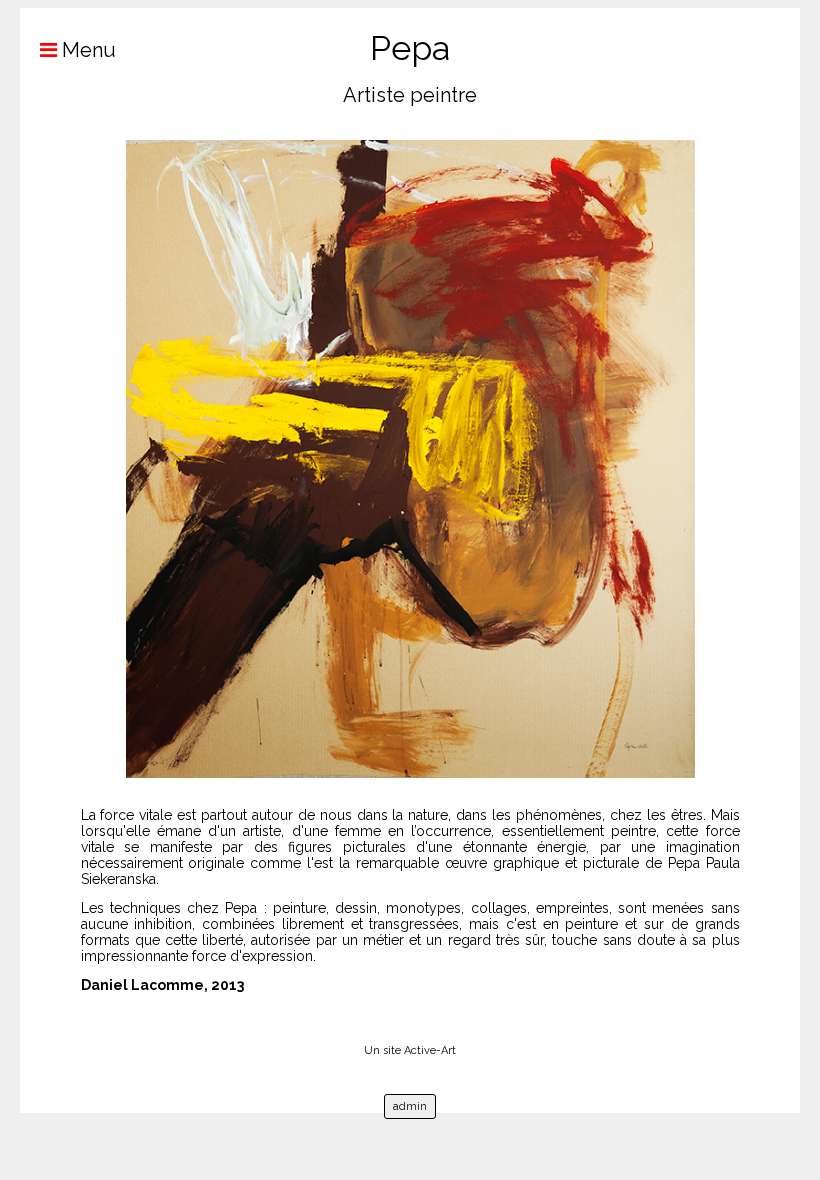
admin (410, 1106)
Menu (86, 50)
